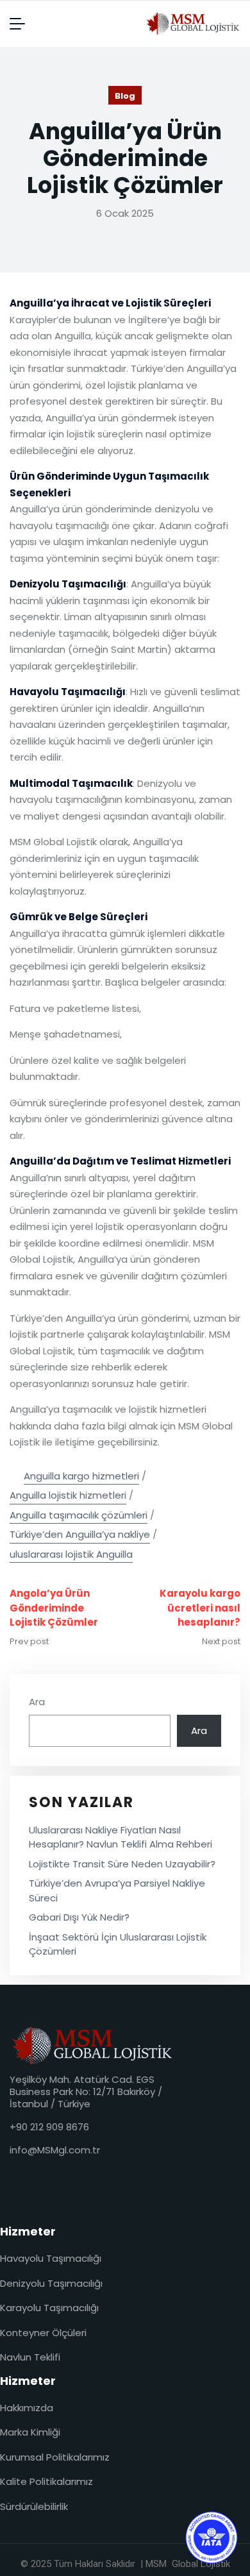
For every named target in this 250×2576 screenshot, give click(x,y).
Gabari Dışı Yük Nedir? (79, 1917)
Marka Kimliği (30, 2432)
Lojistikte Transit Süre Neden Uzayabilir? (122, 1864)
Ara (37, 1702)
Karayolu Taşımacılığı (49, 2308)
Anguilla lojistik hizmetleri (68, 1495)
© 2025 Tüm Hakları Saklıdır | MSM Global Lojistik (125, 2564)
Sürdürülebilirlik (34, 2506)
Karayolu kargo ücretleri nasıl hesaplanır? (200, 1608)
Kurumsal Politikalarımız (55, 2457)
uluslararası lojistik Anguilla (71, 1554)
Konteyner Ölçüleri (43, 2333)
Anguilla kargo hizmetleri (81, 1476)
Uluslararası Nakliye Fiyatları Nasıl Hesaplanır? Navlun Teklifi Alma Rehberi (121, 1837)
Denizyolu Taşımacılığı (51, 2283)
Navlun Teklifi (30, 2357)
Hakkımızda (27, 2408)
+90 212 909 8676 (49, 2127)
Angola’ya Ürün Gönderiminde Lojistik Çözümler (54, 1608)
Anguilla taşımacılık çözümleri (79, 1515)
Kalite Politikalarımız (46, 2481)
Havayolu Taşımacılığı (51, 2258)
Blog (125, 96)
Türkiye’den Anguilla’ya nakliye (80, 1534)
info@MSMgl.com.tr (55, 2150)
